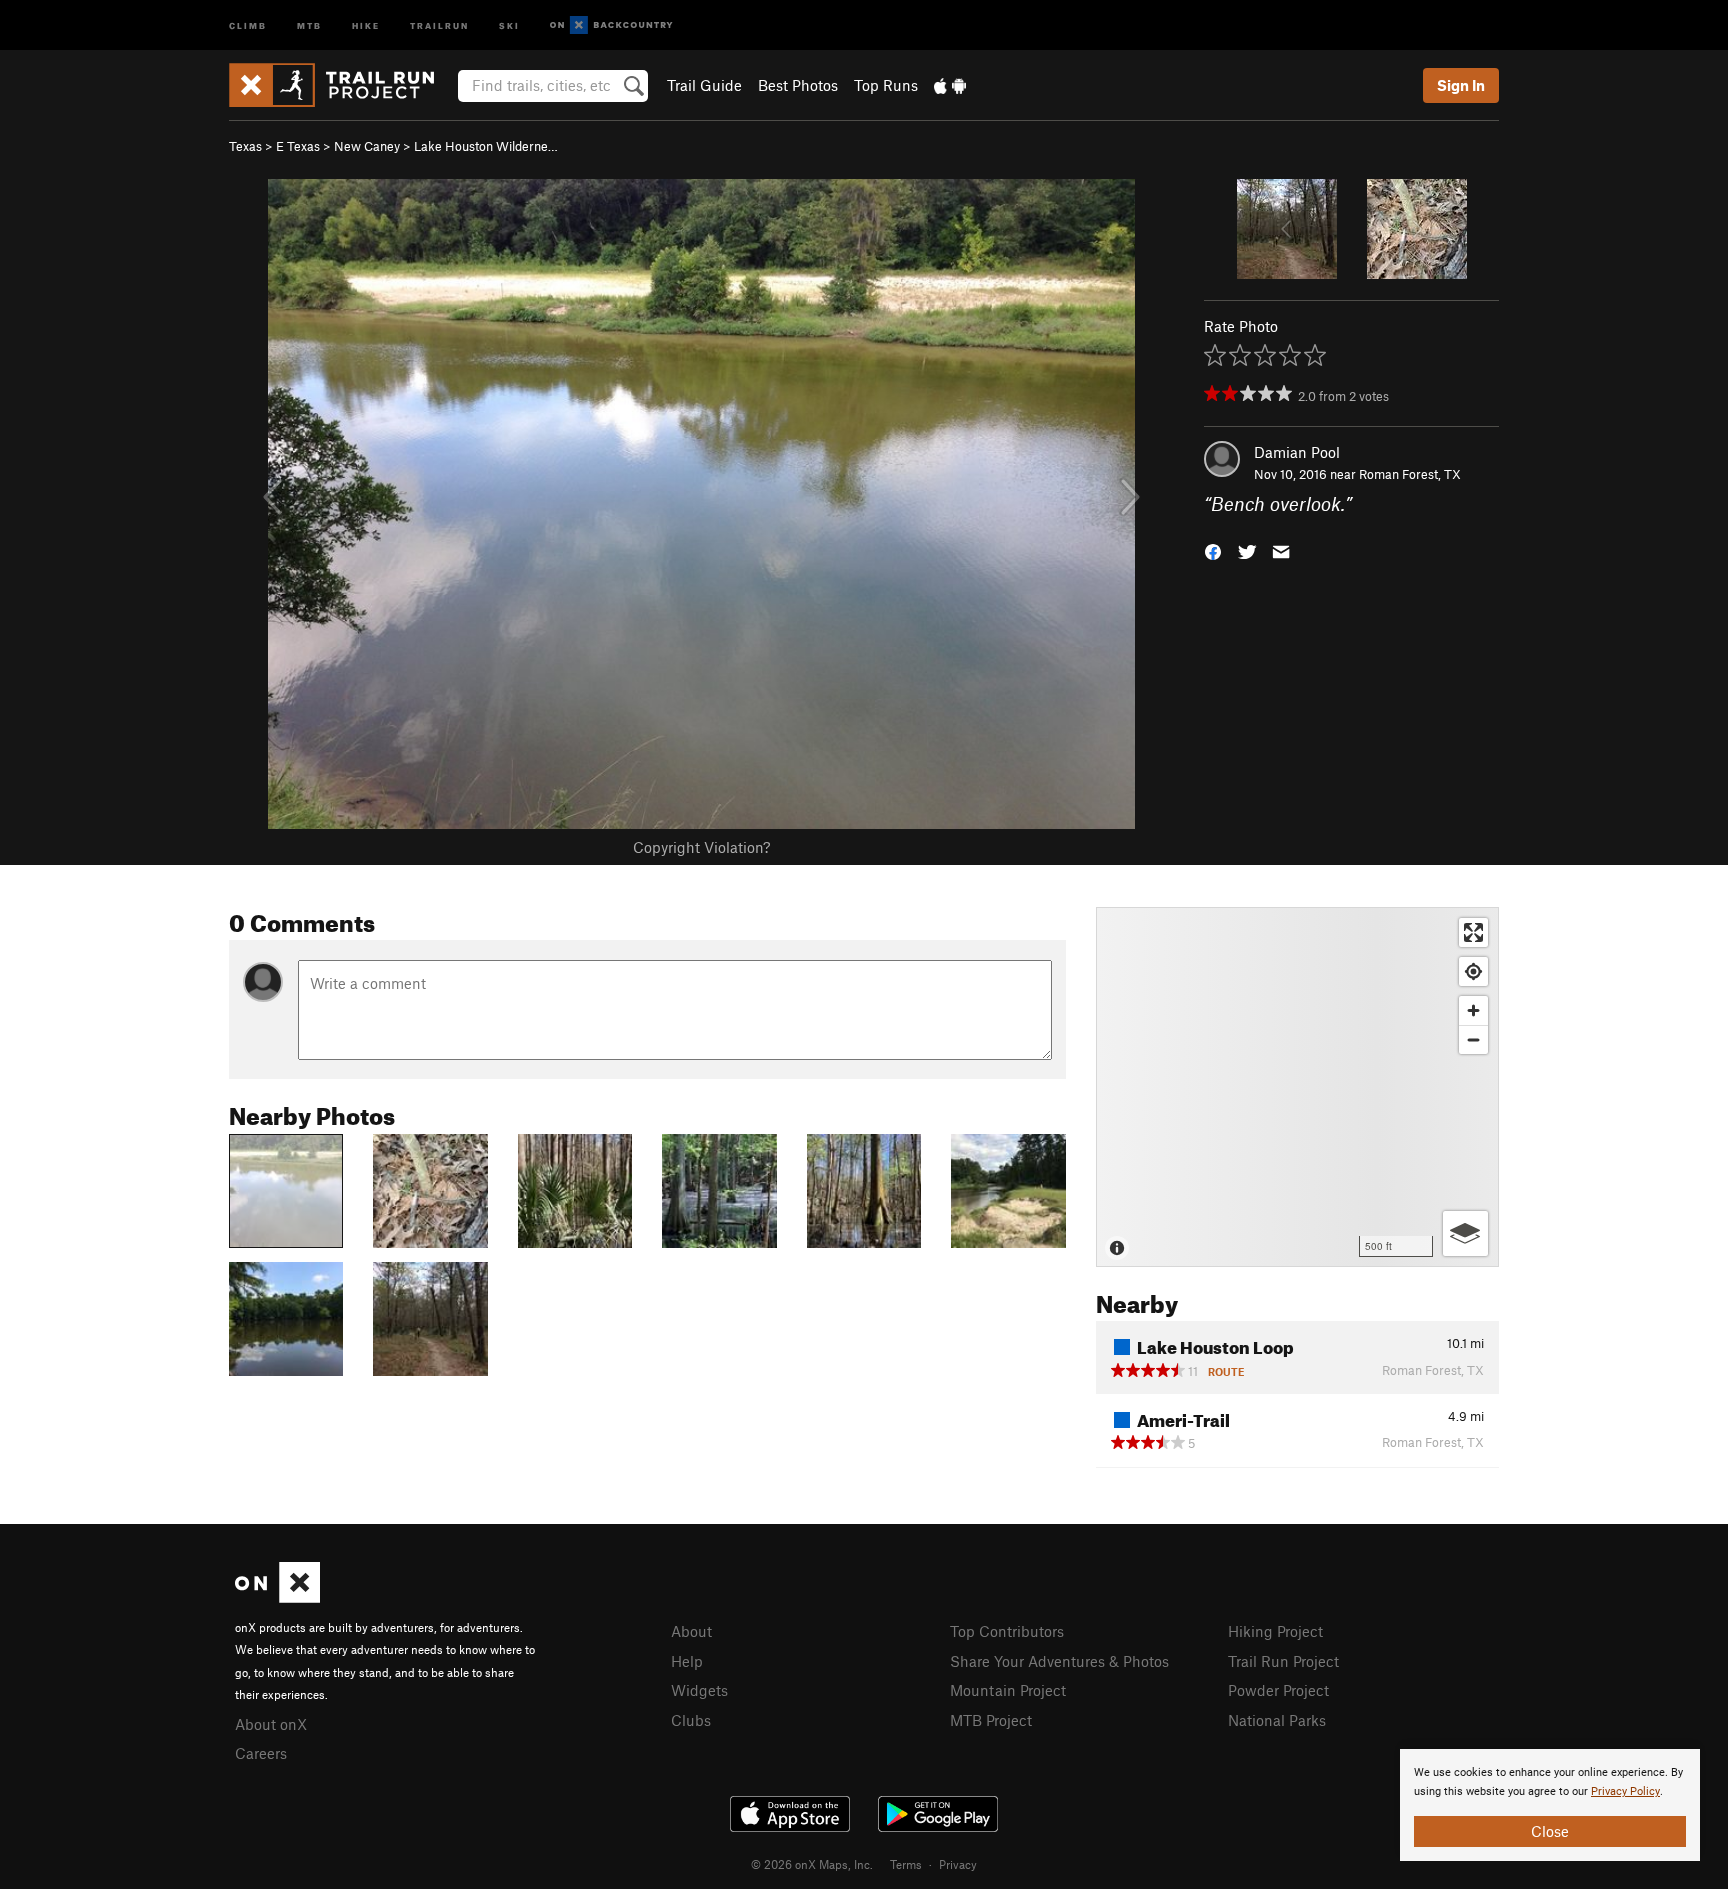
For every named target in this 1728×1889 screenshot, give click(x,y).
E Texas (298, 146)
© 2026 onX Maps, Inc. (812, 1864)
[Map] (1297, 1087)
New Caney (367, 146)
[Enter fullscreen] (1473, 932)
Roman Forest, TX (1410, 474)
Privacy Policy (1625, 1791)
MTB (309, 24)
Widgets (699, 1690)
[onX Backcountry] (611, 25)
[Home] (341, 85)
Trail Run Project (1283, 1661)
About (691, 1631)
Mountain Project (1008, 1690)
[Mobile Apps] (950, 85)
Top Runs (886, 85)
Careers (261, 1753)
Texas (245, 146)
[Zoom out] (1473, 1039)
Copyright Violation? (701, 847)
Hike (366, 24)
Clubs (691, 1720)
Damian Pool (1297, 452)
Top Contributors (1007, 1631)
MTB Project (991, 1720)
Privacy (958, 1864)
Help (687, 1661)
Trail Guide (704, 85)
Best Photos (798, 85)
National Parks (1277, 1720)
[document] (1550, 1805)
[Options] (1465, 1233)
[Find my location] (1473, 971)
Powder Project (1278, 1690)
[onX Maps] (277, 1597)
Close (1550, 1831)
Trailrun (439, 24)
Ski (509, 24)
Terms (906, 1864)
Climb (248, 24)
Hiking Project (1275, 1631)
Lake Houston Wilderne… (486, 146)
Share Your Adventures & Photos (1059, 1661)
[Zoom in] (1473, 1010)
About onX (271, 1724)
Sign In (1461, 85)
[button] (1213, 550)
